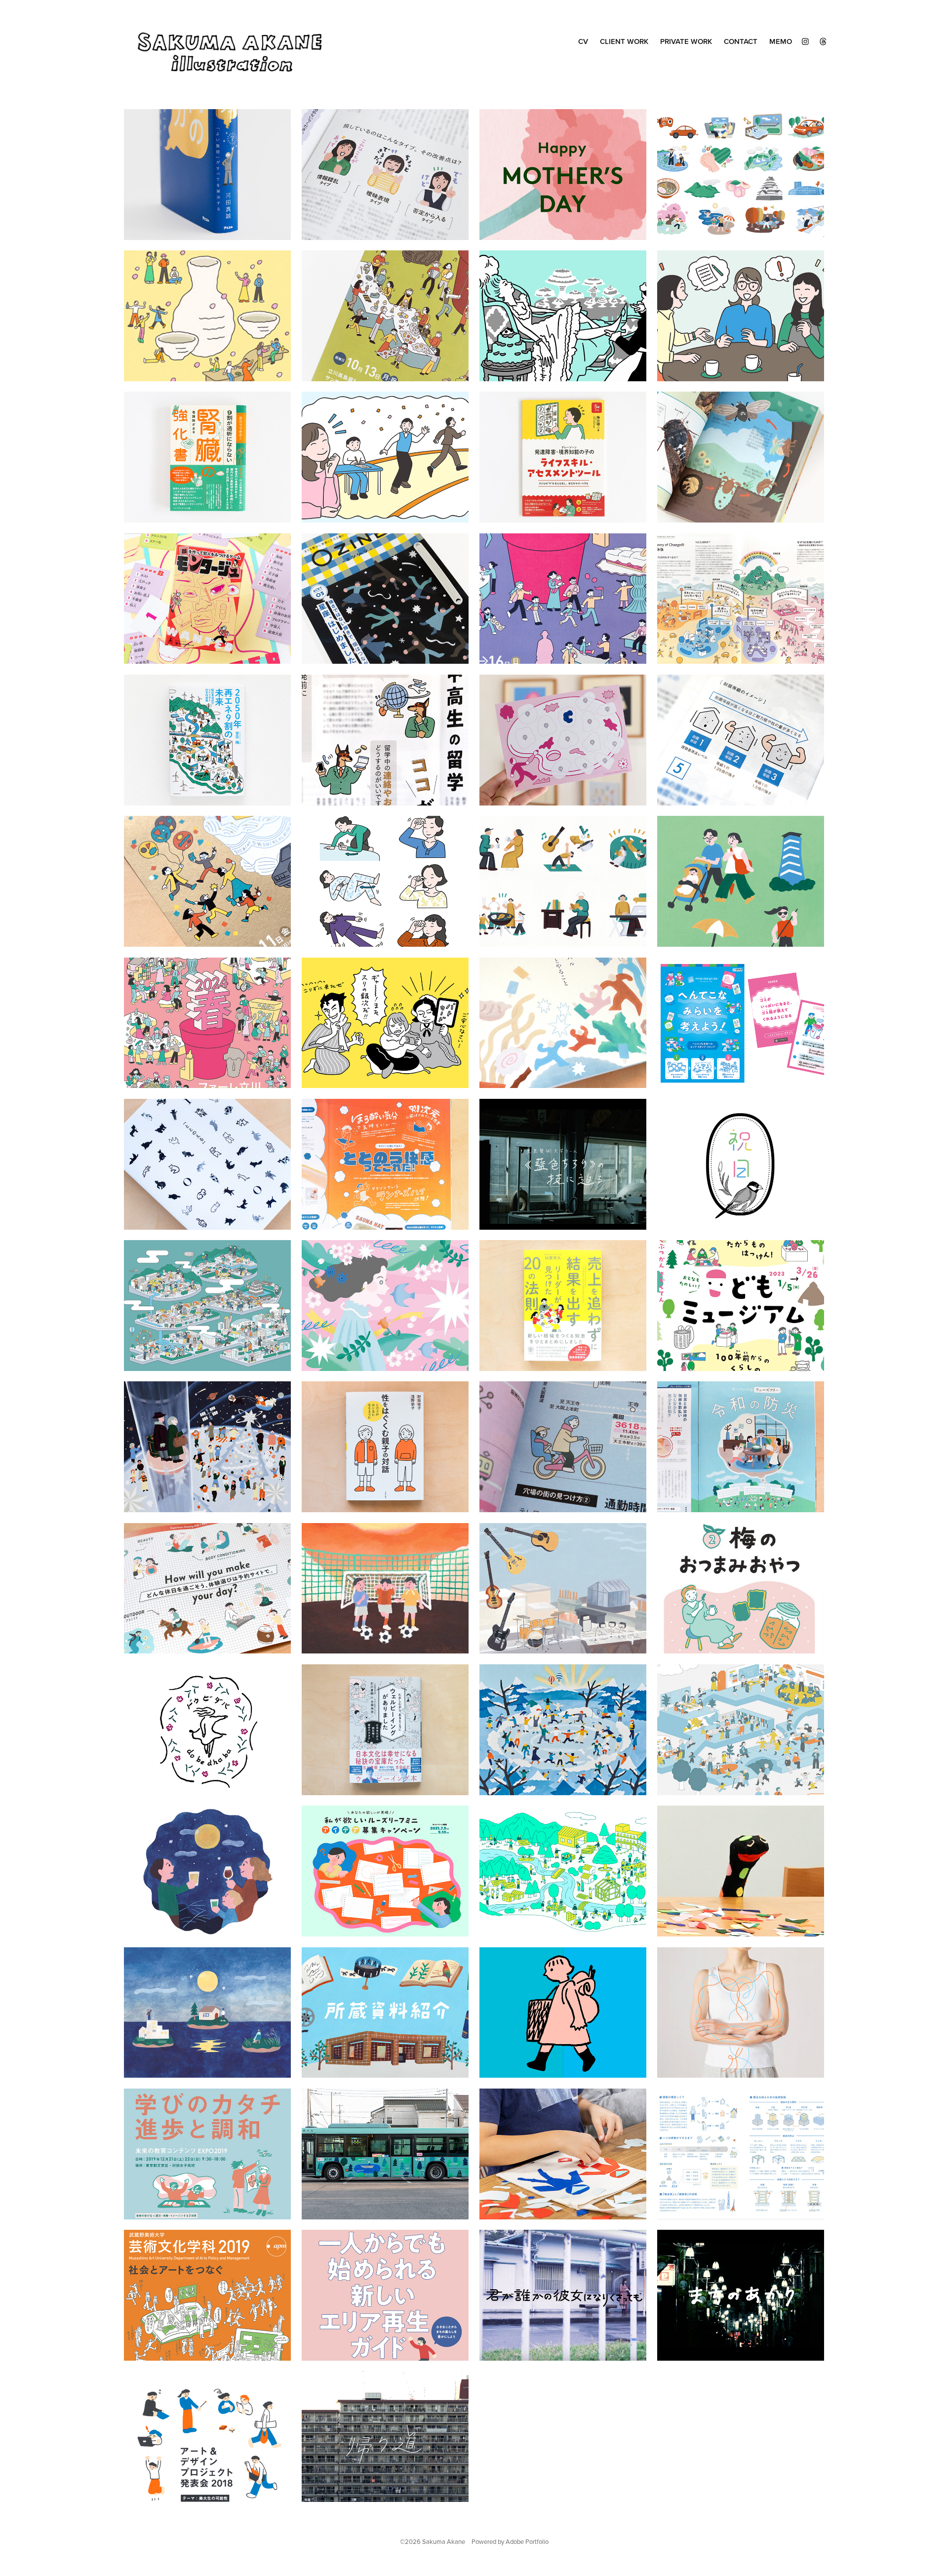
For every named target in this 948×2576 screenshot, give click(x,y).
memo (781, 41)
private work (686, 41)
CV (583, 41)
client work (624, 41)
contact (741, 41)
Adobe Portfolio (527, 2541)
